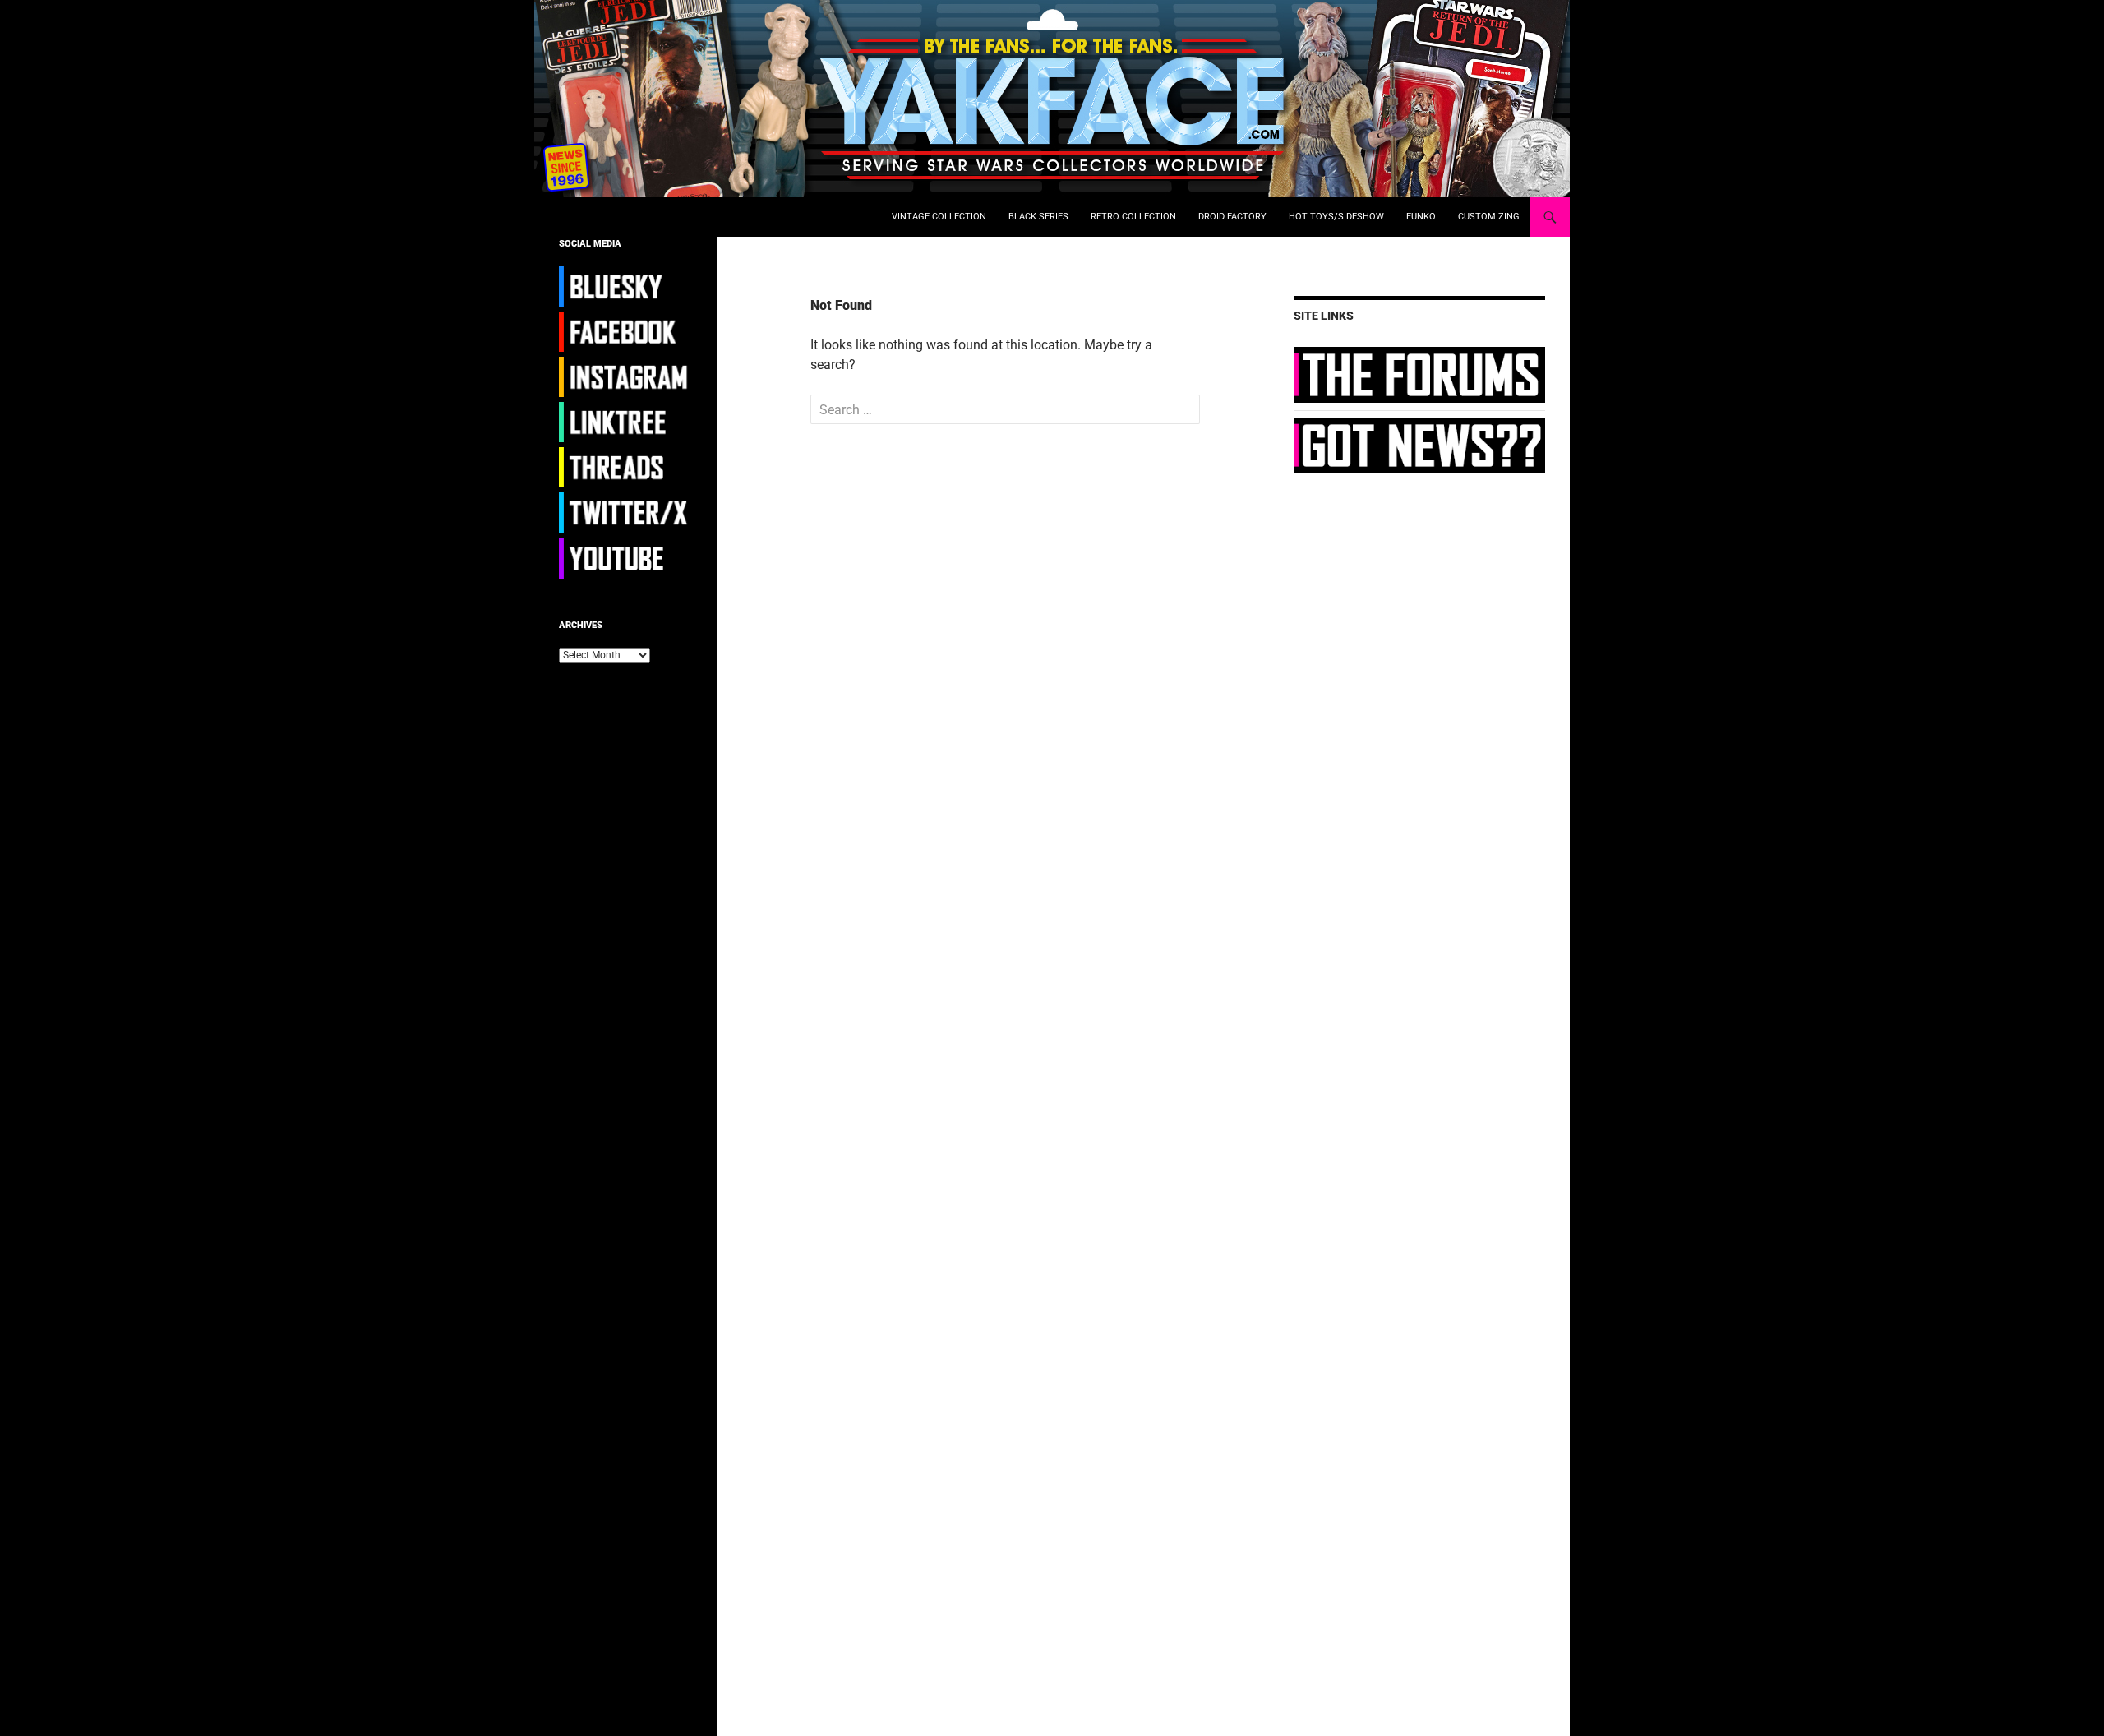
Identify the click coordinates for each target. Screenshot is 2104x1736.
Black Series (1038, 217)
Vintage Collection (939, 217)
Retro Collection (1133, 217)
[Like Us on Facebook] (625, 331)
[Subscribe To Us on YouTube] (625, 557)
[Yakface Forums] (1419, 374)
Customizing (1489, 217)
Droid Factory (1232, 217)
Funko (1421, 217)
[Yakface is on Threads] (625, 467)
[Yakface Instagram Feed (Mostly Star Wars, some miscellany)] (625, 376)
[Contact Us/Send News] (1419, 445)
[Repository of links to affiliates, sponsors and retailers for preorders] (625, 422)
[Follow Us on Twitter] (625, 512)
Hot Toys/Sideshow (1336, 217)
